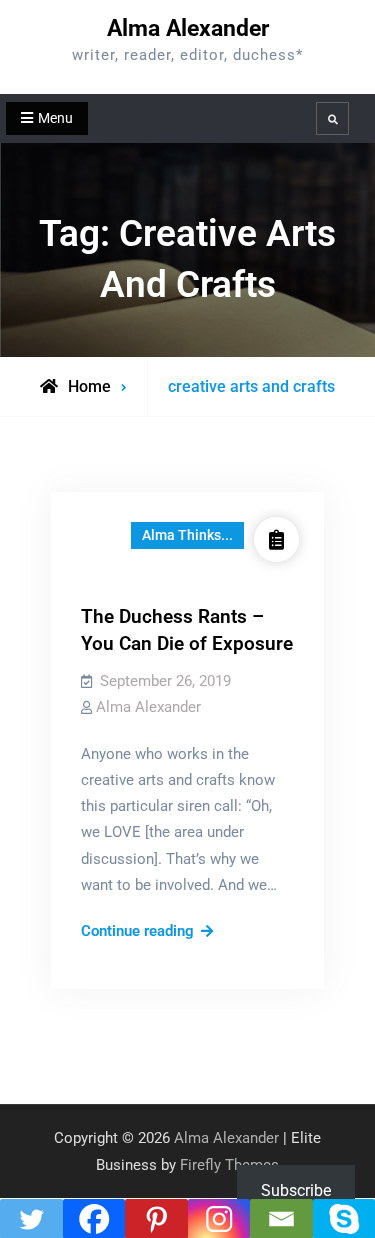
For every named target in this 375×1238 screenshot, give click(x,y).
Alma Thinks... (187, 535)
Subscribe (296, 1190)
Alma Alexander (188, 28)
